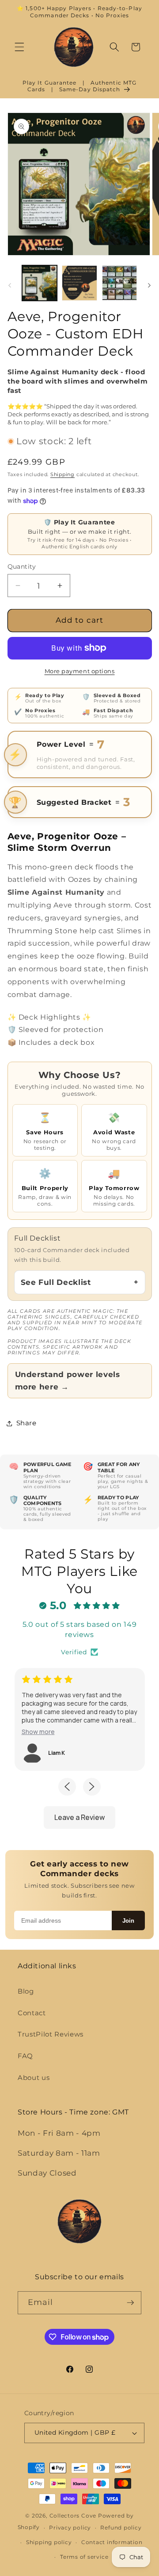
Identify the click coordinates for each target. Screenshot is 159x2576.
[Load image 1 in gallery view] (40, 283)
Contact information (112, 2542)
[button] (19, 47)
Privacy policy (70, 2528)
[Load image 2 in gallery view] (79, 283)
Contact (32, 2013)
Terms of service (84, 2557)
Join (128, 1921)
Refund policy (121, 2528)
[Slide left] (10, 285)
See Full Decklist (56, 1282)
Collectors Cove (73, 2516)
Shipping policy (49, 2542)
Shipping (62, 474)
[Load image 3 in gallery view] (120, 283)
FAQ (25, 2056)
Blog (26, 1991)
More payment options (80, 671)
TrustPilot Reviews (51, 2034)
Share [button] (26, 1423)
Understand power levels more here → (68, 1381)
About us (34, 2077)
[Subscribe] (130, 2303)
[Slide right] (149, 285)
